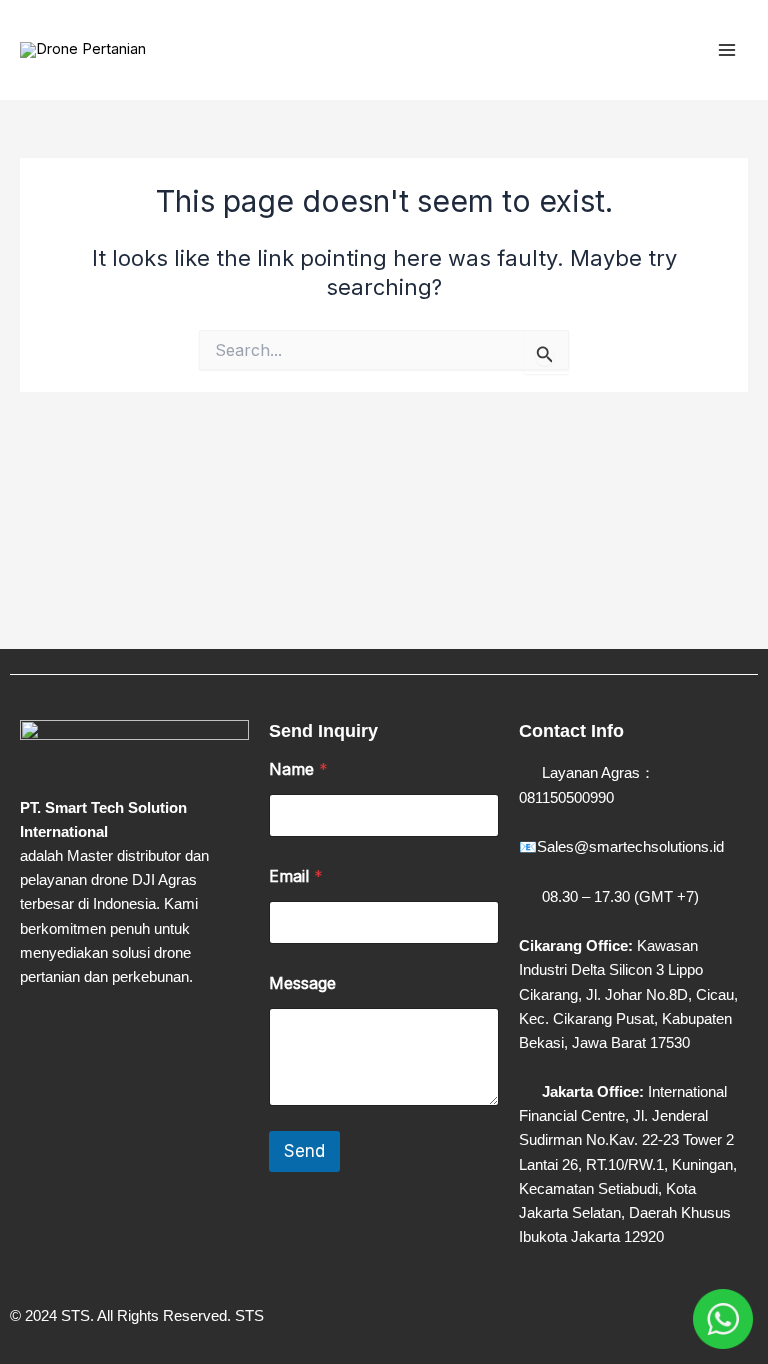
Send (304, 1151)
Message (302, 983)
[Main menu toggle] (727, 50)
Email (296, 876)
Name (298, 769)
